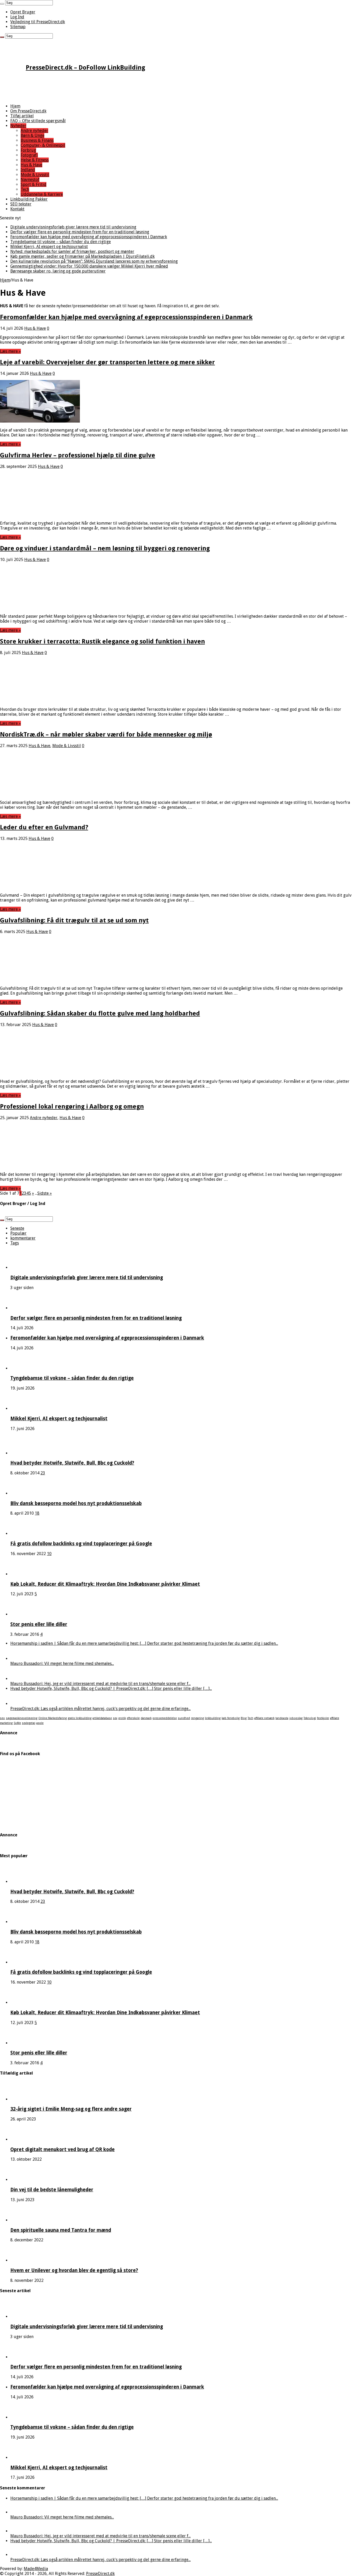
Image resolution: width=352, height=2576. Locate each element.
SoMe (17, 1723)
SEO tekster (21, 204)
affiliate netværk (264, 1718)
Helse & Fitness (35, 160)
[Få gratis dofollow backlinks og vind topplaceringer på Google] (24, 1534)
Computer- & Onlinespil (43, 145)
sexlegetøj (29, 1723)
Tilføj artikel (22, 116)
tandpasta (282, 1718)
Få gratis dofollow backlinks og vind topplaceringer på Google (81, 1544)
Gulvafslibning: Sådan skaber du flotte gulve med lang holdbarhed (100, 1013)
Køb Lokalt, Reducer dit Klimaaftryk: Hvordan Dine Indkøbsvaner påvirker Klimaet (105, 1584)
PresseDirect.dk (100, 2574)
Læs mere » (10, 351)
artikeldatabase (102, 1718)
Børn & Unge (32, 135)
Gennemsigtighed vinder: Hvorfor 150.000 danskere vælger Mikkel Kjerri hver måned (89, 266)
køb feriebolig (231, 1718)
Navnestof (30, 180)
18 (37, 1513)
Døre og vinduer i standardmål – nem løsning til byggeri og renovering (105, 548)
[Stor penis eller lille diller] (24, 1614)
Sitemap (18, 27)
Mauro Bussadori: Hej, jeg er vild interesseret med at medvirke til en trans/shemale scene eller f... (100, 1684)
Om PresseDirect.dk (28, 111)
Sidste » (45, 1193)
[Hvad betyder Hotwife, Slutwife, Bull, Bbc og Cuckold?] (24, 1453)
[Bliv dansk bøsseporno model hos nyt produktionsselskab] (24, 1493)
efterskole (133, 1718)
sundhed (184, 1718)
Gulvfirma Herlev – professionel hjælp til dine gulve (78, 455)
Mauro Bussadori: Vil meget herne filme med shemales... (62, 1663)
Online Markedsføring (53, 1718)
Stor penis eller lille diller (39, 1624)
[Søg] (2, 4)
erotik (122, 1718)
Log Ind (17, 17)
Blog (244, 1718)
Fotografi (29, 155)
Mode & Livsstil (35, 175)
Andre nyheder (34, 131)
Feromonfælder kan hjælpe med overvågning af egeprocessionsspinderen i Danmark (89, 237)
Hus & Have (31, 165)
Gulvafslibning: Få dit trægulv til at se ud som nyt (74, 920)
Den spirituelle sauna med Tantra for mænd (61, 2230)
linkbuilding (213, 1718)
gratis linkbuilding (80, 1718)
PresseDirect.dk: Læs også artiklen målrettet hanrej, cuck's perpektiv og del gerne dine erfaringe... (100, 1709)
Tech (25, 189)
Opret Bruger (23, 12)
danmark (146, 1718)
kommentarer (23, 1238)
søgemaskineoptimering (22, 1718)
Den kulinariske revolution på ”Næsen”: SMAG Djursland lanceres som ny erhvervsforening (94, 261)
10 (49, 1554)
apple (40, 1723)
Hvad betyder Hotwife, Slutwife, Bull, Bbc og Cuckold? (72, 1463)
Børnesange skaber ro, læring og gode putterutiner (58, 271)
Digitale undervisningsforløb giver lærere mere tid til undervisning (73, 227)
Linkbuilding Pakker (29, 199)
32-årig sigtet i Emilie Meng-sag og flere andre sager (71, 2109)
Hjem (15, 106)
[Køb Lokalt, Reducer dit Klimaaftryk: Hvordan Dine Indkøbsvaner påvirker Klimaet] (24, 1574)
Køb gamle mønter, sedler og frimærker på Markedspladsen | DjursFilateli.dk (82, 256)
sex (115, 1718)
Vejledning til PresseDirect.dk (38, 22)
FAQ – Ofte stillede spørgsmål (38, 121)
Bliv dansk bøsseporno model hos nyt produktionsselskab (76, 1503)
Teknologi (310, 1718)
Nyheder (18, 126)
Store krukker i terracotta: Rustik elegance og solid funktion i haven (102, 641)
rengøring (197, 1718)
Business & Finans (37, 140)
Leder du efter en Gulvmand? (44, 827)
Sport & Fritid (33, 184)
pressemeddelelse (165, 1718)
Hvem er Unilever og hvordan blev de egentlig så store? (74, 2270)
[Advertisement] (155, 88)
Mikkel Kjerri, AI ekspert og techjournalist (49, 247)
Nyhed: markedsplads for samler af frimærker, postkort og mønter (72, 251)
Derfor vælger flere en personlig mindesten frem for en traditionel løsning (80, 232)
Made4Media (36, 2569)
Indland (28, 170)
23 (43, 1473)
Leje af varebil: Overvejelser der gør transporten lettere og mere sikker (107, 362)
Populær (18, 1233)
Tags (15, 1243)
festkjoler (323, 1718)
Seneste (17, 1228)
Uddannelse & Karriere (42, 194)
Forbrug (28, 150)
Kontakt (17, 209)
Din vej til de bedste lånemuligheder (52, 2190)
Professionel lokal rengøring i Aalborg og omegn (72, 1107)
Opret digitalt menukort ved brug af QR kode (62, 2149)
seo (2, 1718)
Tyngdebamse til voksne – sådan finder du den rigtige (61, 242)
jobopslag (296, 1718)
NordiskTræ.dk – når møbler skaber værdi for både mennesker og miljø (106, 734)
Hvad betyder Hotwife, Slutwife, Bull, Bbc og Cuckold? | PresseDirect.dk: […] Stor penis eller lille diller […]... (111, 1689)
